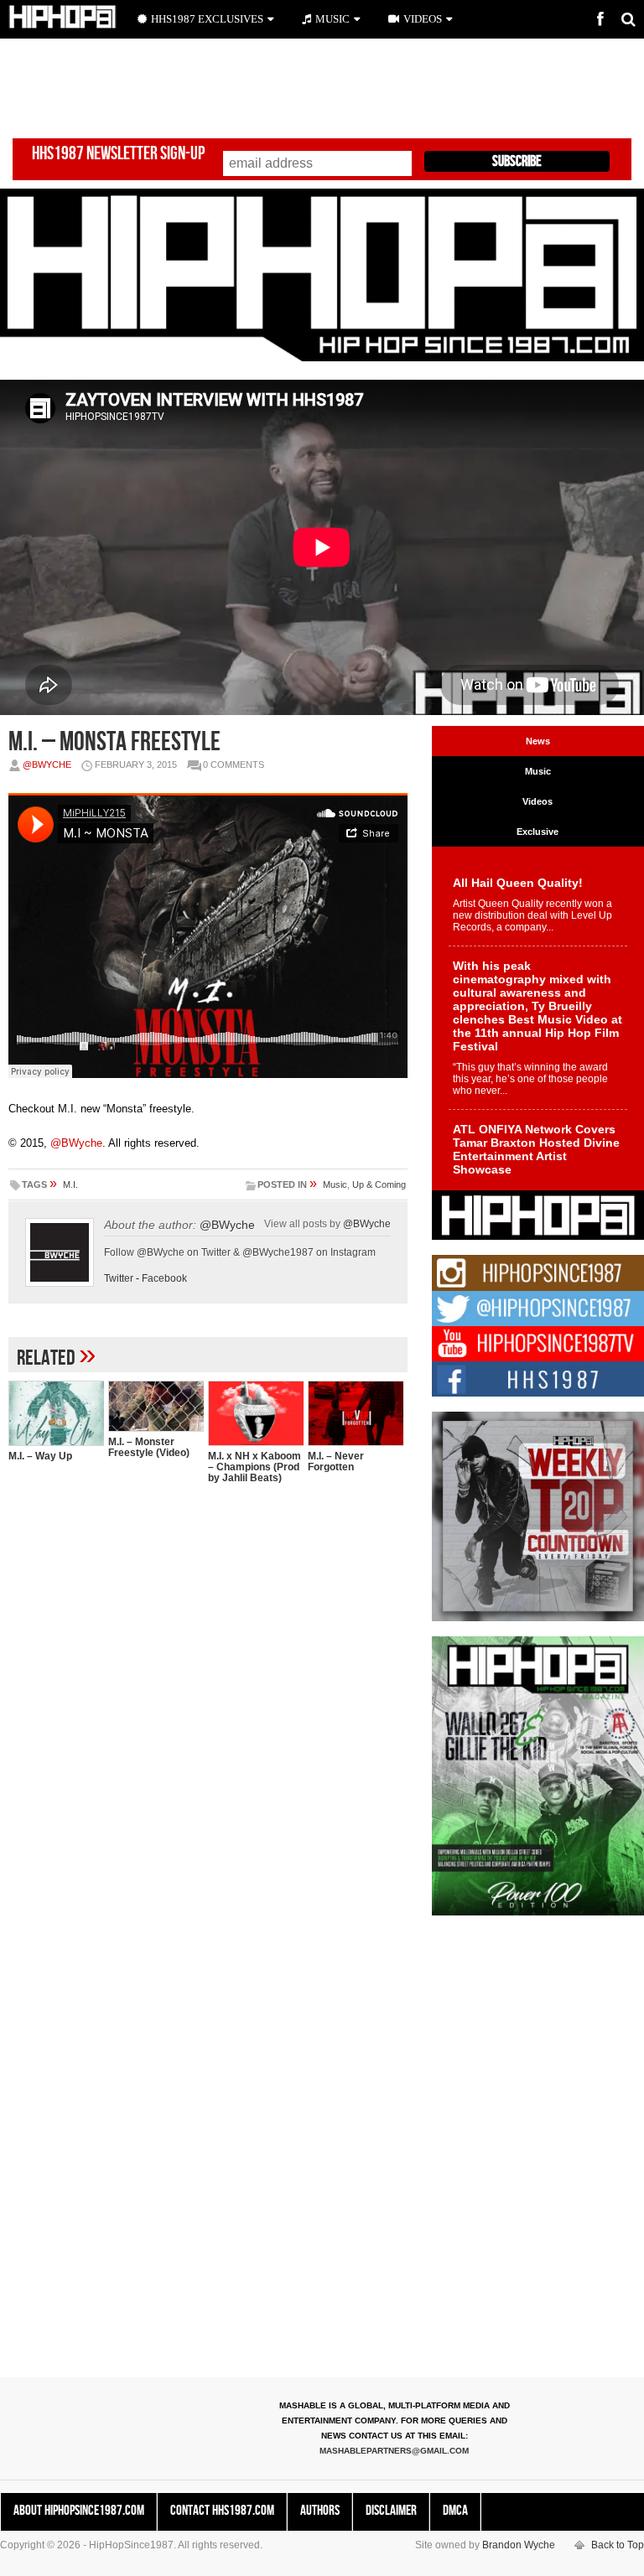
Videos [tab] (538, 801)
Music (335, 1184)
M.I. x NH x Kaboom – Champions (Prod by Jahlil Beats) (254, 1467)
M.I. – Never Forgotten (336, 1462)
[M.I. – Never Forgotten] (356, 1413)
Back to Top (618, 2545)
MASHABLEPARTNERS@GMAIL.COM (394, 2451)
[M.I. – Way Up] (56, 1413)
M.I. (70, 1184)
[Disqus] (208, 1713)
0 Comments (234, 765)
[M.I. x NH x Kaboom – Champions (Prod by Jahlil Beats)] (256, 1413)
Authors (320, 2511)
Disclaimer (391, 2511)
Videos (423, 19)
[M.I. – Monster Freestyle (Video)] (156, 1406)
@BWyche (47, 765)
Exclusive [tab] (538, 832)
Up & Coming (379, 1184)
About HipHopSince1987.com (79, 2511)
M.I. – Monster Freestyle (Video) (149, 1447)
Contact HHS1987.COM (222, 2511)
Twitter (119, 1278)
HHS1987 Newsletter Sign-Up (118, 154)
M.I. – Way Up (40, 1456)
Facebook (164, 1278)
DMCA (455, 2511)
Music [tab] (538, 771)
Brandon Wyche (519, 2545)
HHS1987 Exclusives (207, 19)
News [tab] (538, 741)
